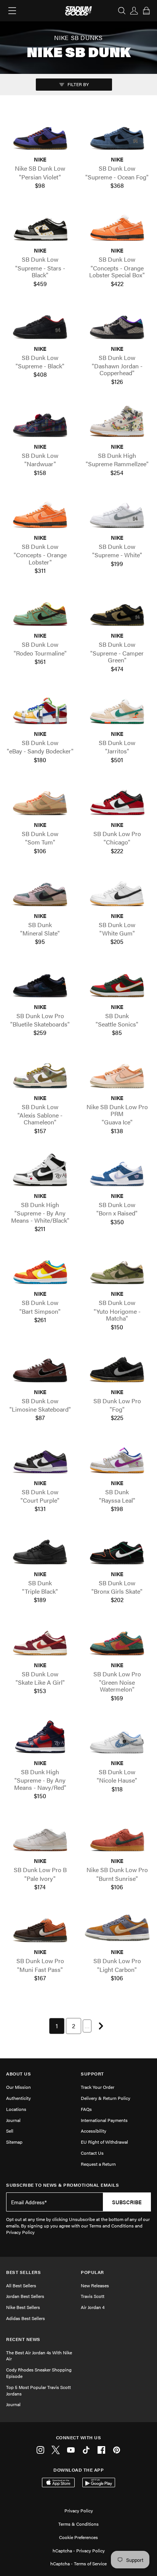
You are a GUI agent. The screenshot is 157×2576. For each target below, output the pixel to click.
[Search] (122, 11)
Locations (16, 2109)
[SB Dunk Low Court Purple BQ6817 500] (40, 1459)
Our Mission (18, 2087)
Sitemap (14, 2142)
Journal (13, 2120)
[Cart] (146, 11)
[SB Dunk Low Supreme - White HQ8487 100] (117, 513)
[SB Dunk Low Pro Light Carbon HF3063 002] (117, 1928)
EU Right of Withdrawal (104, 2142)
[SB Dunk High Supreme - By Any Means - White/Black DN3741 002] (40, 1171)
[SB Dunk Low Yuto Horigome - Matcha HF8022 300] (117, 1270)
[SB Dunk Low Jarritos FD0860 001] (117, 709)
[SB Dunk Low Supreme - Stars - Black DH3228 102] (40, 226)
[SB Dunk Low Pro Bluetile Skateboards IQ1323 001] (40, 983)
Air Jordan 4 (93, 2307)
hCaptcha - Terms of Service (78, 2563)
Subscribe (127, 2202)
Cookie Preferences (78, 2537)
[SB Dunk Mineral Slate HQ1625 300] (40, 891)
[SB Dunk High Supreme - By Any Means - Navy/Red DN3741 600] (40, 1739)
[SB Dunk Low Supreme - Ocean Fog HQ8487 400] (117, 135)
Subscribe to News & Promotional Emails (62, 2185)
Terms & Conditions (78, 2524)
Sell (10, 2131)
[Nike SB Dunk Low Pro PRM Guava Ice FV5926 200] (117, 1074)
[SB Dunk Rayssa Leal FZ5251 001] (117, 1459)
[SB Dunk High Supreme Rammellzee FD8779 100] (117, 422)
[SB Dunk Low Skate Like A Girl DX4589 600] (40, 1641)
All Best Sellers (21, 2285)
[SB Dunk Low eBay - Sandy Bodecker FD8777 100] (40, 709)
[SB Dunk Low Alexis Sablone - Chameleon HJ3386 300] (40, 1074)
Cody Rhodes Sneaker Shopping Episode (39, 2373)
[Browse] (12, 11)
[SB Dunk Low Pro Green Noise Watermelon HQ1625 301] (117, 1641)
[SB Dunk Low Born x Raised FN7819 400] (117, 1171)
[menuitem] (57, 2026)
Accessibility (94, 2131)
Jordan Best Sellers (25, 2296)
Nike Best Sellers (23, 2307)
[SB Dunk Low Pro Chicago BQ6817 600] (117, 800)
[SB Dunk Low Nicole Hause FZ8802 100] (117, 1739)
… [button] (87, 2026)
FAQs (86, 2109)
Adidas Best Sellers (26, 2318)
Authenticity (18, 2098)
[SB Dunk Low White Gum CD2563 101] (117, 891)
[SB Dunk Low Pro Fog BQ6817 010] (117, 1368)
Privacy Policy (79, 2510)
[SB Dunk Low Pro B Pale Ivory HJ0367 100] (40, 1837)
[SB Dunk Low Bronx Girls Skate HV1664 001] (117, 1550)
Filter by (78, 84)
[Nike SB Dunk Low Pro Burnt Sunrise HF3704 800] (117, 1837)
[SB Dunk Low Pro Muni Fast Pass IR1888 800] (40, 1928)
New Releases (95, 2285)
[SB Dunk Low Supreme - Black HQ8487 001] (40, 324)
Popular (92, 2272)
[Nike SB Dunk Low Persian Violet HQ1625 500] (40, 135)
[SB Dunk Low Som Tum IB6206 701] (40, 800)
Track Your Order (98, 2087)
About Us (18, 2074)
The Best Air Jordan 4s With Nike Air (39, 2356)
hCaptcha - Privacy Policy (79, 2550)
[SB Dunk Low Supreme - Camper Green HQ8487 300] (117, 612)
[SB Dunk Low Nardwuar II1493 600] (40, 422)
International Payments (104, 2120)
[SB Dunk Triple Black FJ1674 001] (40, 1550)
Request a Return (98, 2164)
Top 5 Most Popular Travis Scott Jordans (38, 2390)
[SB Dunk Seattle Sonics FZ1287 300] (117, 983)
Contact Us (92, 2153)
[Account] (134, 11)
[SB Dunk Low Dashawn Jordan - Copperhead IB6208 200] (117, 324)
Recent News (23, 2339)
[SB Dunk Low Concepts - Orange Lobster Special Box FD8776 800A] (117, 226)
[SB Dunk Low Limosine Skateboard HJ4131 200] (40, 1368)
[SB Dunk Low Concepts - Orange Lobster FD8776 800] (40, 513)
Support (92, 2074)
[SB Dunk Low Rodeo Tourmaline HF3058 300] (40, 612)
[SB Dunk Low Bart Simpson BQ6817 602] (40, 1270)
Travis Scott (93, 2296)
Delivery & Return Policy (106, 2098)
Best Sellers (23, 2272)
